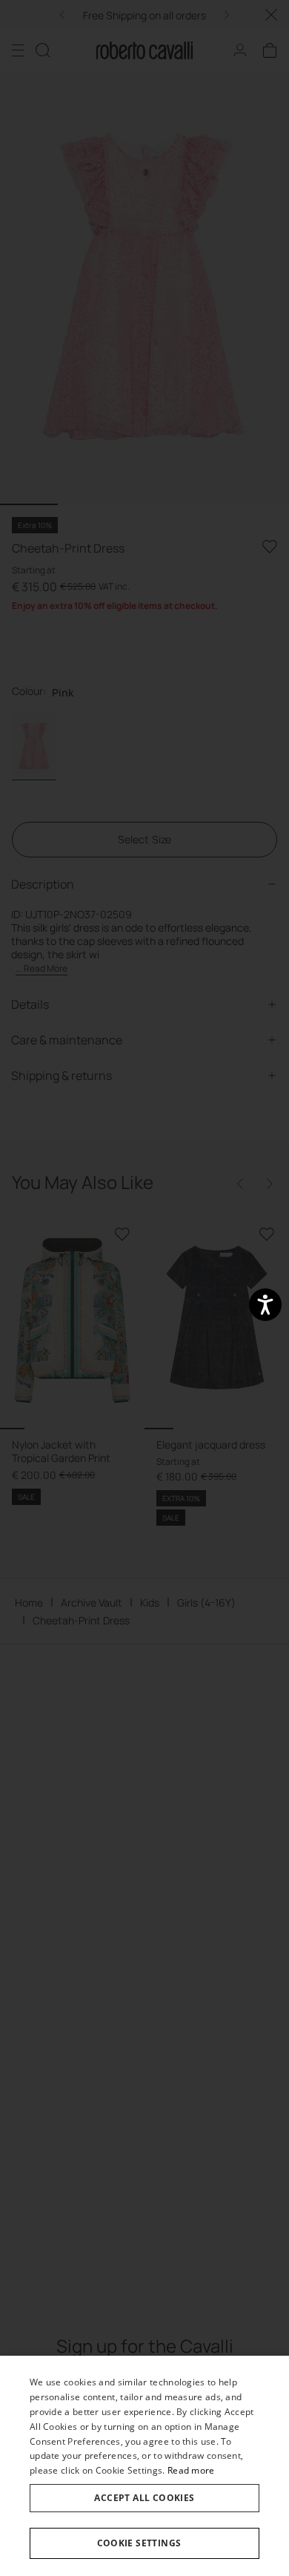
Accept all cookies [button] (144, 2498)
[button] (144, 2543)
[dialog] (144, 2466)
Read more (191, 2470)
